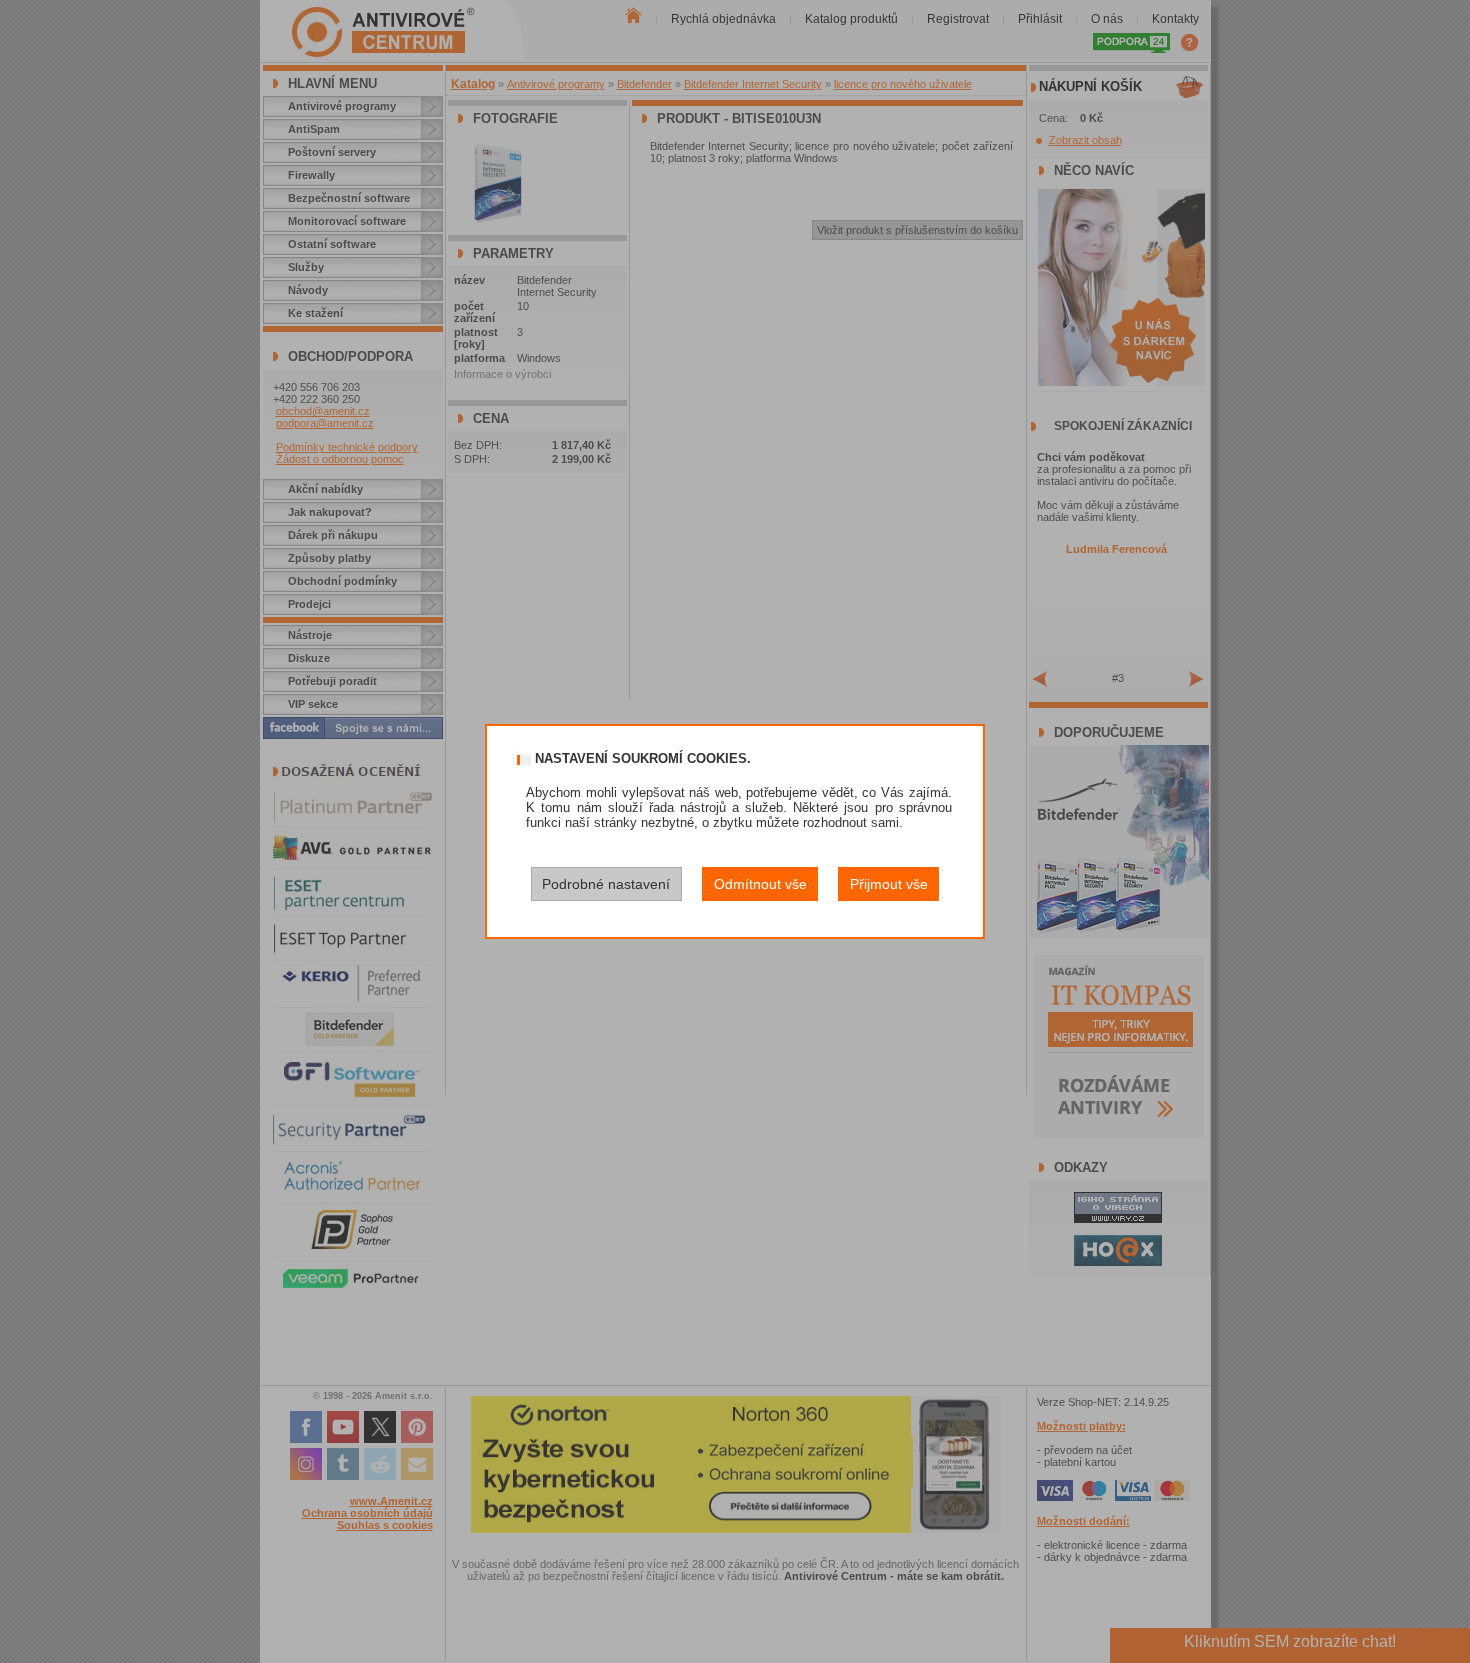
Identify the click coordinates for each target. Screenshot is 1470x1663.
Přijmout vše (889, 884)
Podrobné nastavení (606, 884)
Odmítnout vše (760, 884)
